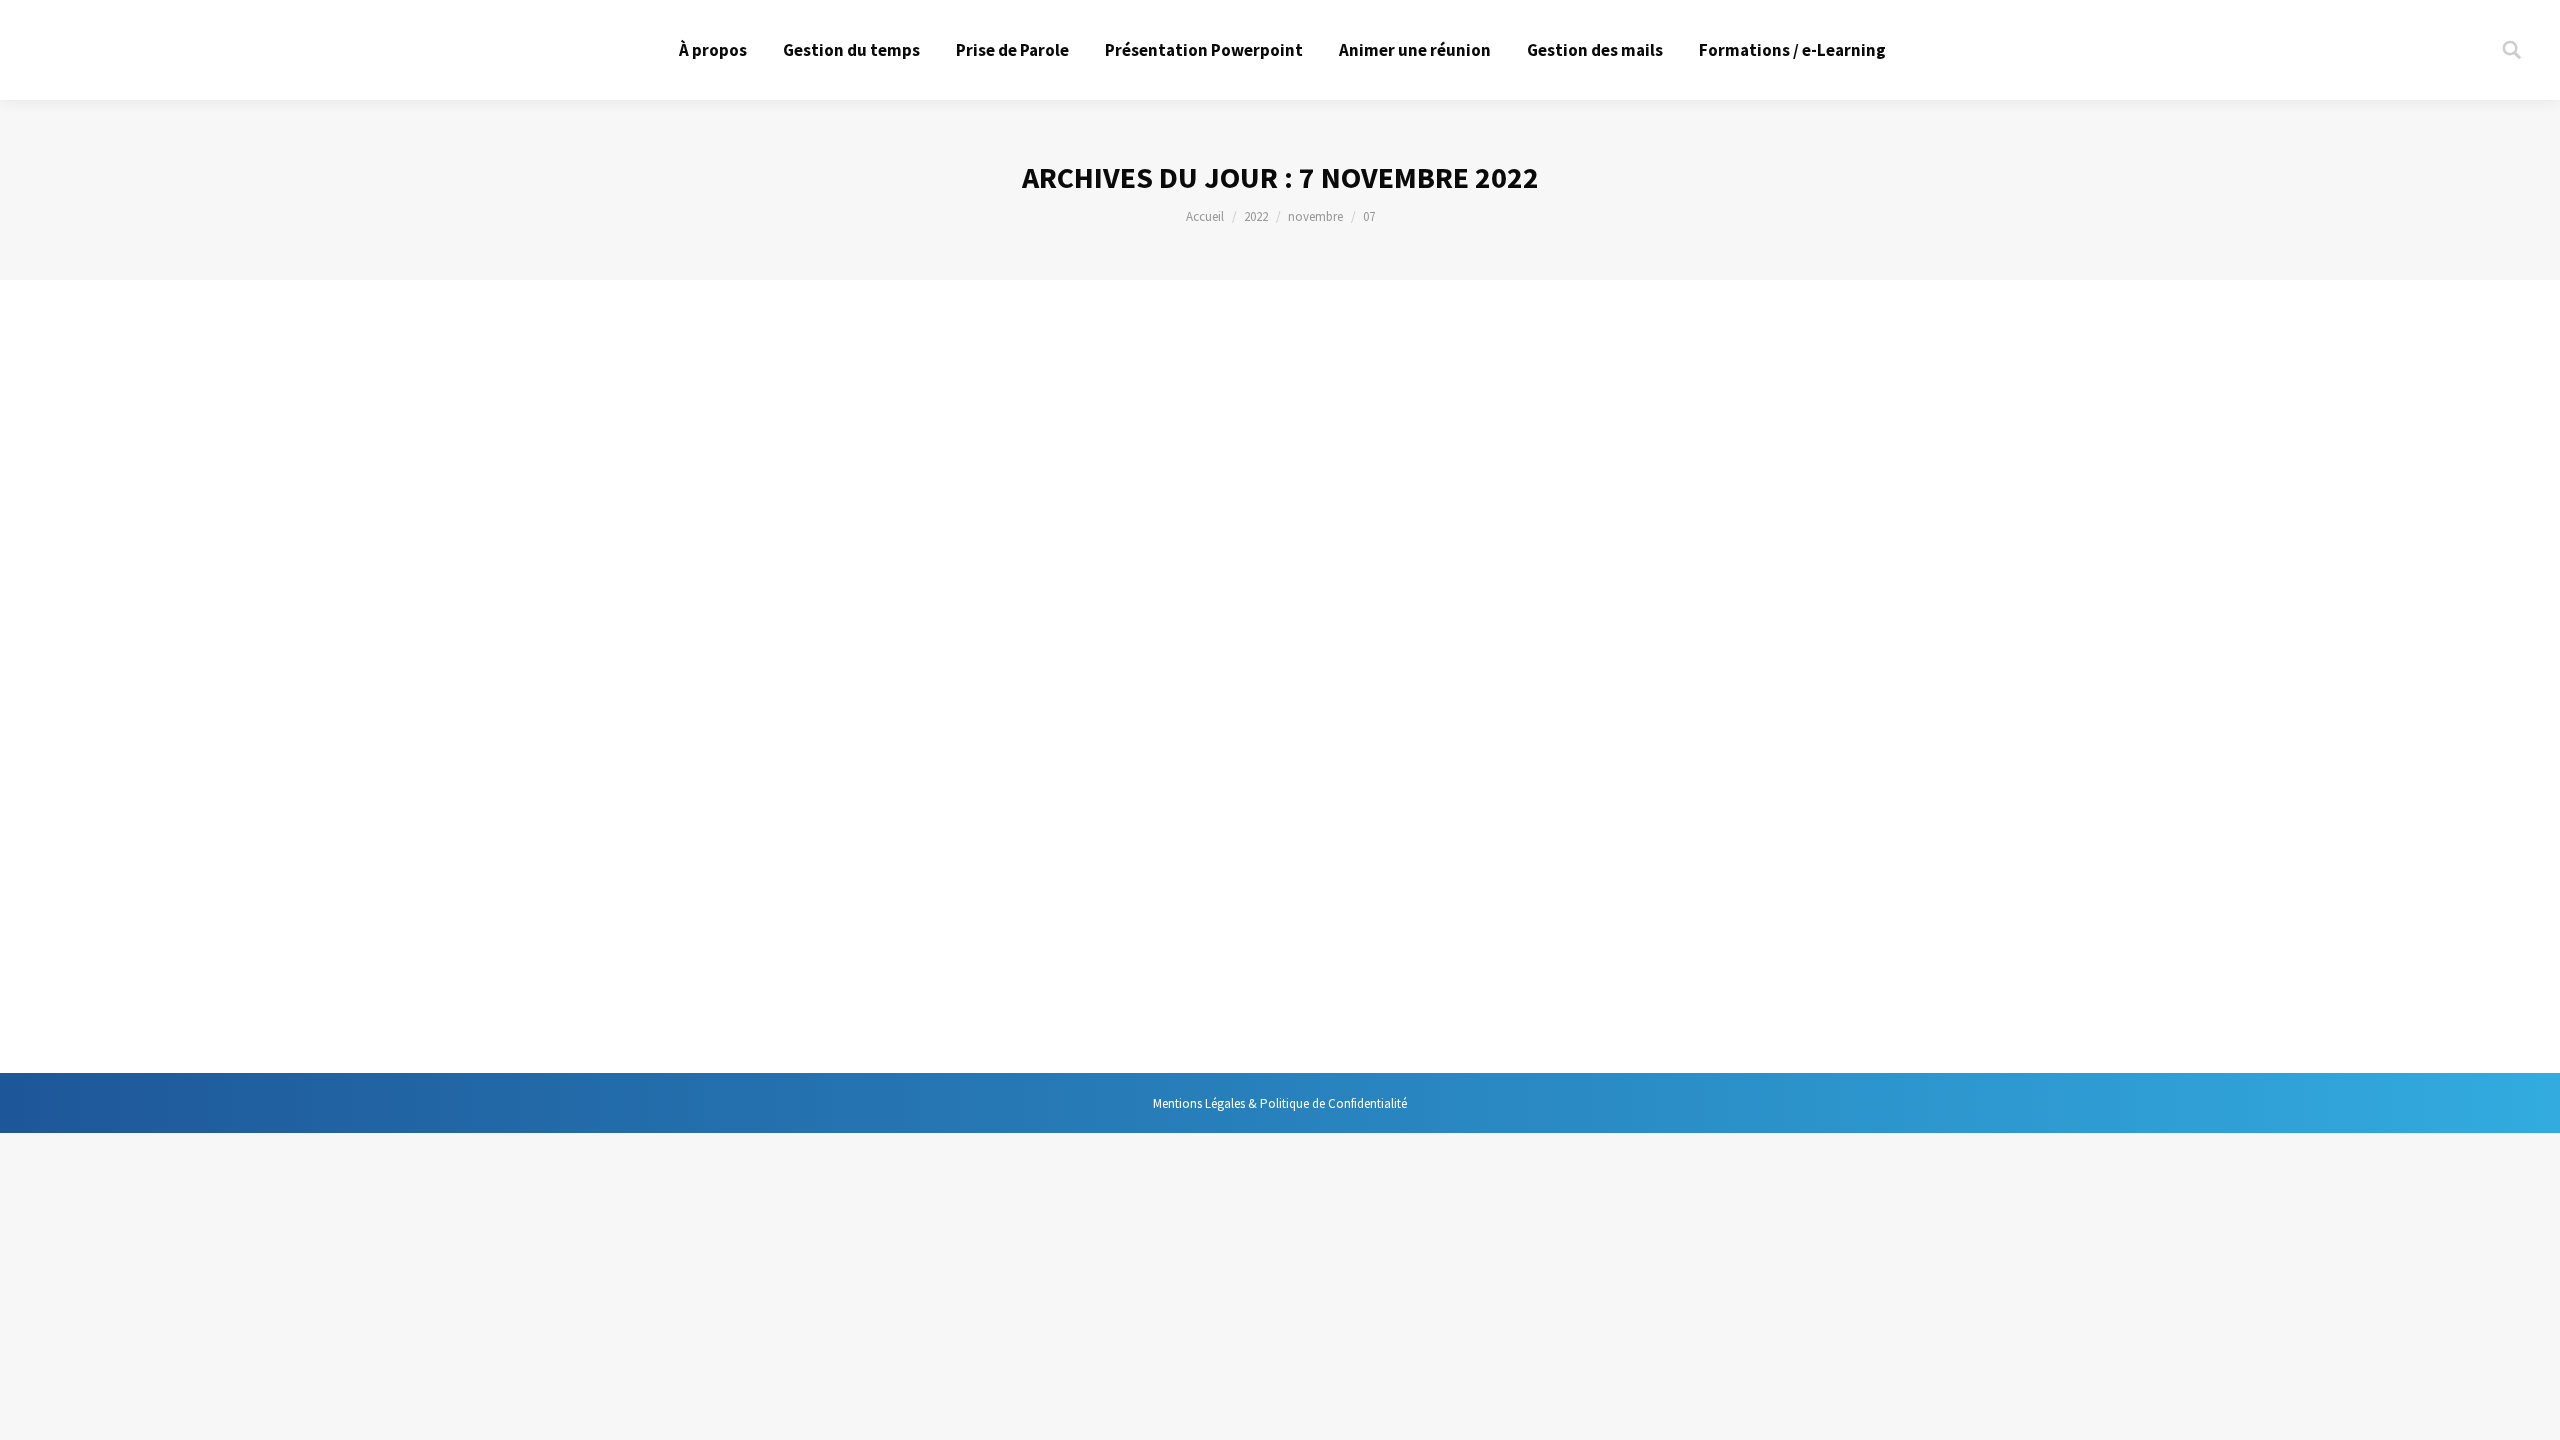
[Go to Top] (2528, 1408)
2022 (1256, 216)
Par (878, 1016)
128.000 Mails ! (771, 979)
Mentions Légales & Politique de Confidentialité (1280, 1103)
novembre (1315, 216)
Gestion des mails (752, 1016)
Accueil (1205, 216)
